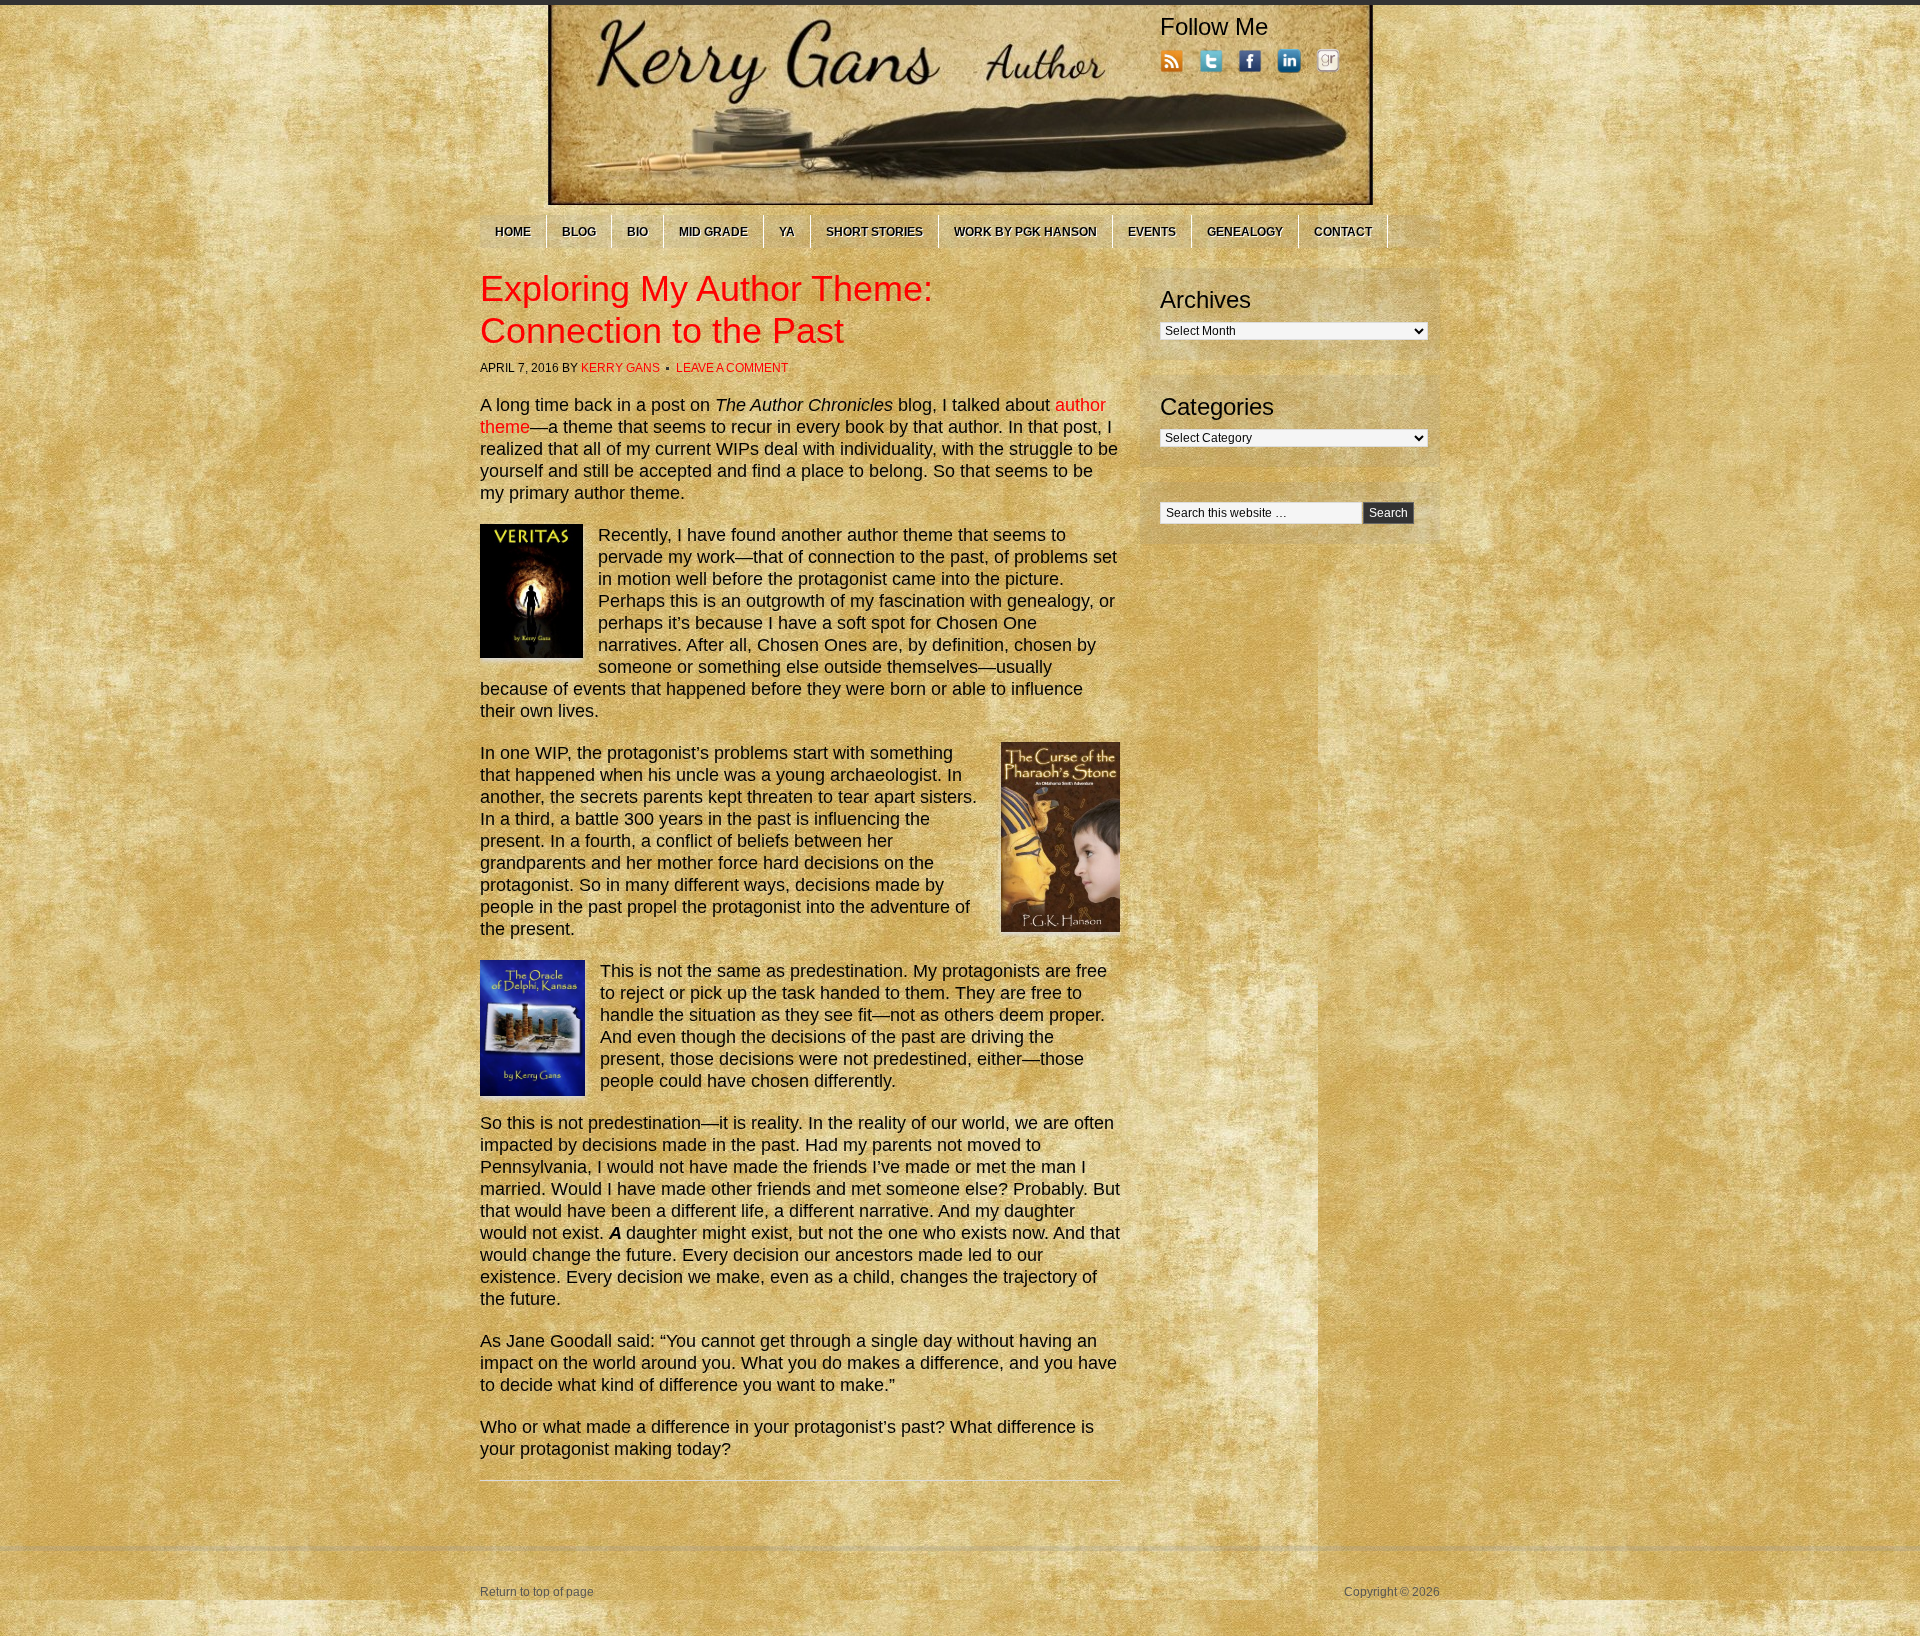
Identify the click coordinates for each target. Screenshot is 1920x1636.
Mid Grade (713, 232)
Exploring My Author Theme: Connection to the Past (706, 309)
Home (513, 232)
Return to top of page (537, 1592)
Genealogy (1245, 232)
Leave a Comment (732, 368)
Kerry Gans (620, 368)
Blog (579, 232)
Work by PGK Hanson (1025, 232)
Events (1152, 232)
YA (787, 232)
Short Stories (874, 232)
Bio (637, 232)
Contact (1343, 232)
